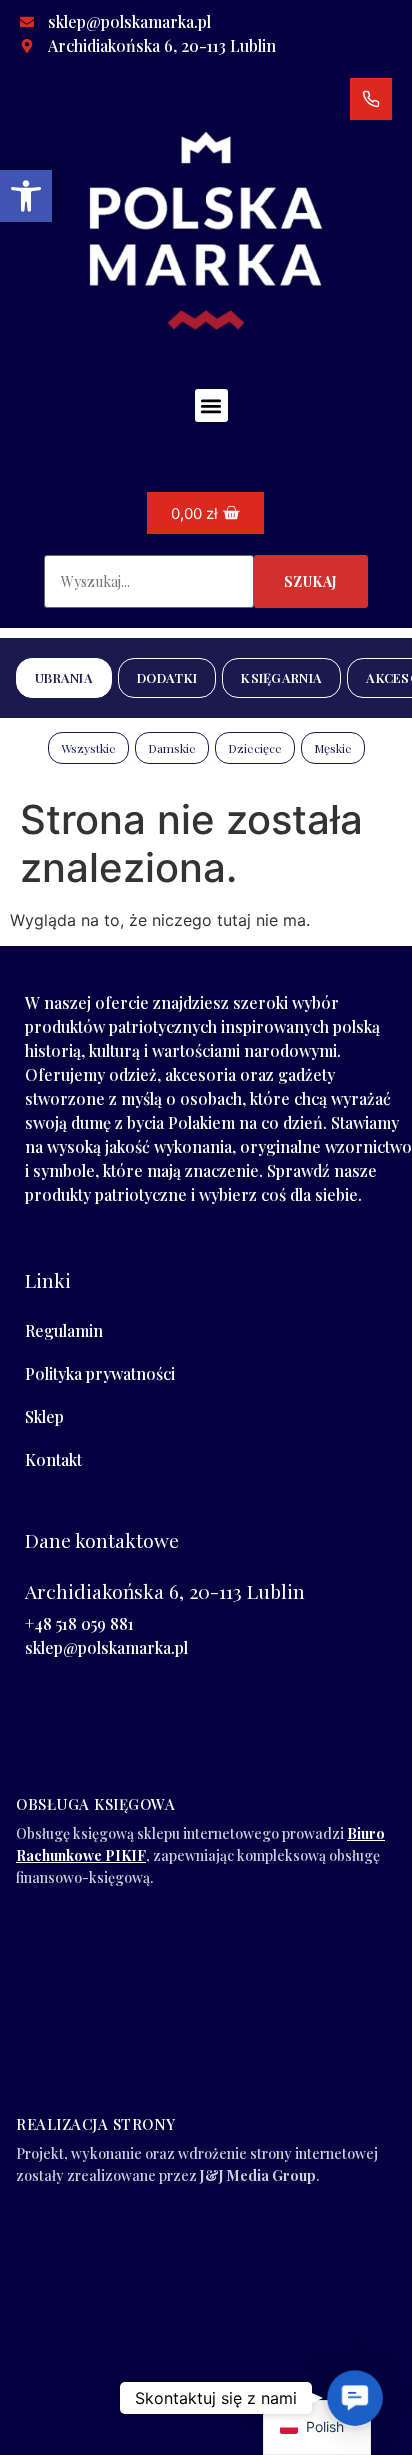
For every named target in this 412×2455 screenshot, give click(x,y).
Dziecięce (255, 748)
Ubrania (64, 677)
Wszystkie (88, 748)
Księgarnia (281, 677)
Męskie (333, 748)
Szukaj (311, 581)
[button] (26, 196)
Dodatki (167, 677)
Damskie (172, 748)
